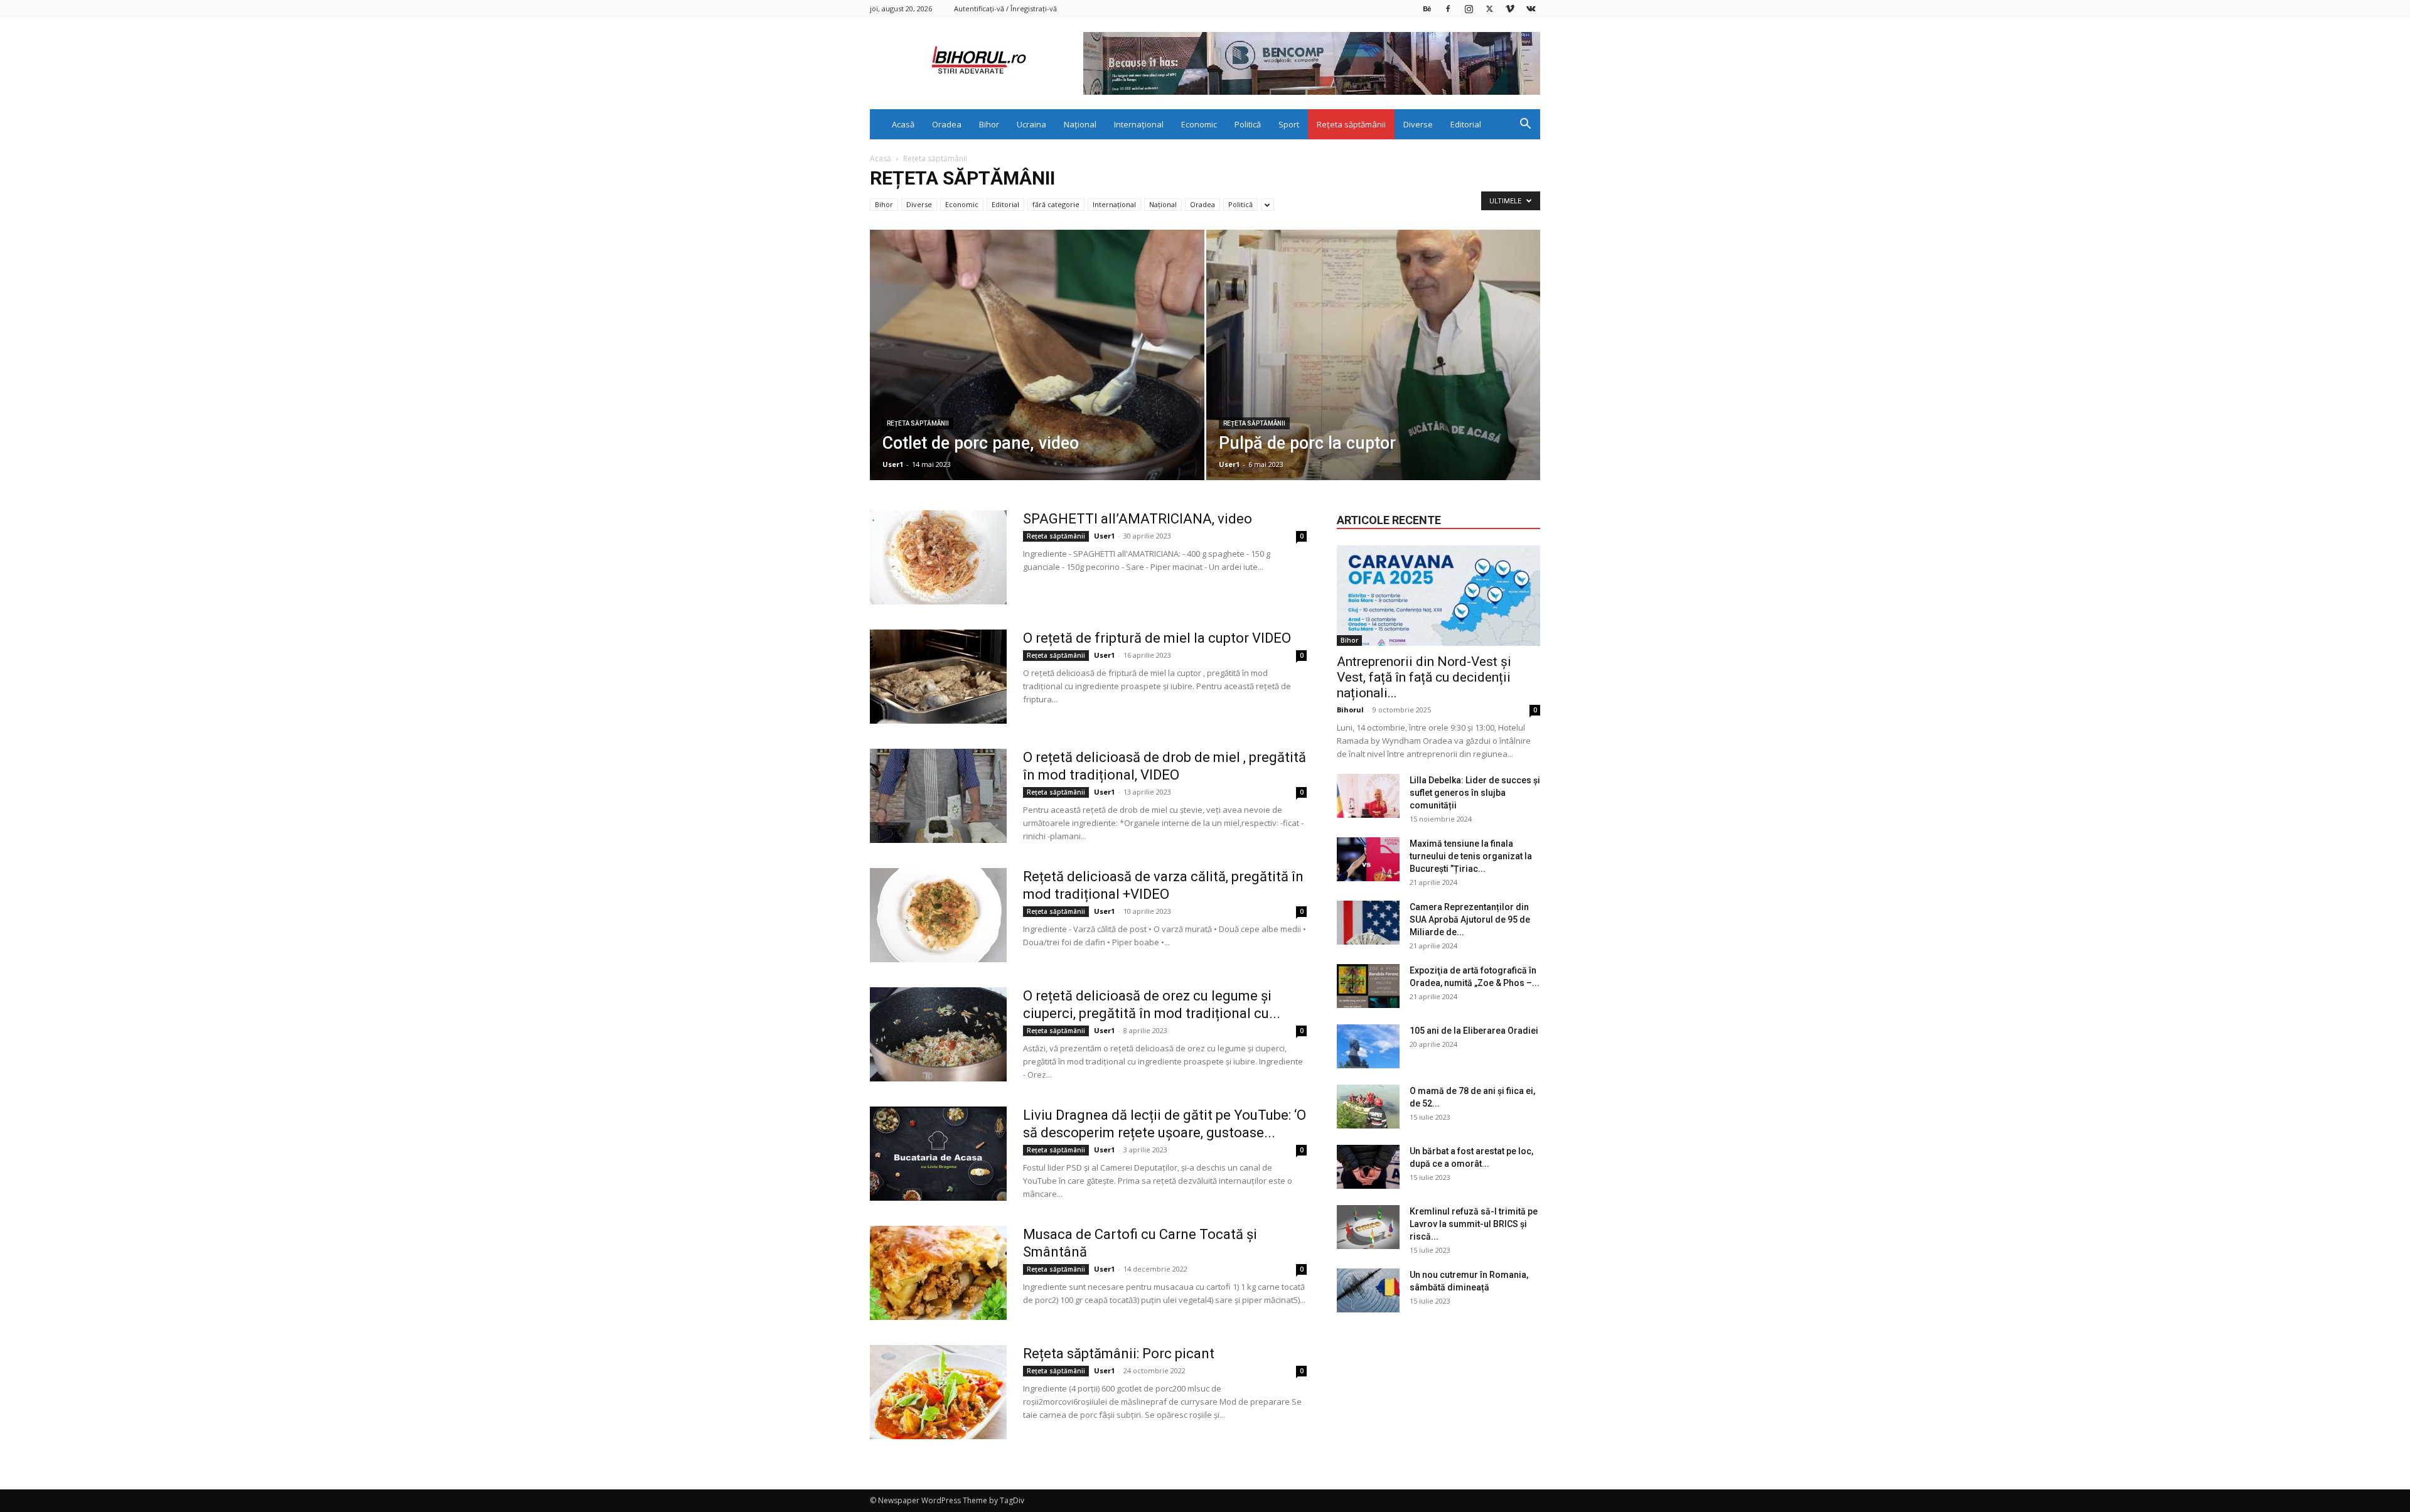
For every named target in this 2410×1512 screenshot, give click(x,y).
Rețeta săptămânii (1351, 124)
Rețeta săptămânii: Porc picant (1119, 1354)
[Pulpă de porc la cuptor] (1374, 375)
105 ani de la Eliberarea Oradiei (1474, 1031)
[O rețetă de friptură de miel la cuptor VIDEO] (938, 677)
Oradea (947, 124)
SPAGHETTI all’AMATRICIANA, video (1138, 519)
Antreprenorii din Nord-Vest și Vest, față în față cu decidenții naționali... (1424, 677)
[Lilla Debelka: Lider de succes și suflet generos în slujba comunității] (1368, 796)
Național (1080, 124)
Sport (1289, 124)
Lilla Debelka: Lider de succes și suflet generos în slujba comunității (1475, 793)
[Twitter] (1489, 8)
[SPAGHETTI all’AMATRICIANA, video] (938, 557)
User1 (893, 464)
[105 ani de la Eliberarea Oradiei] (1368, 1046)
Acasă (903, 124)
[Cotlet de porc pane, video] (1037, 375)
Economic (1199, 124)
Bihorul (1350, 710)
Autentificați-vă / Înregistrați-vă (1005, 8)
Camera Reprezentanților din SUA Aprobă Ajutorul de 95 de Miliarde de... (1470, 920)
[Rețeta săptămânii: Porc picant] (938, 1392)
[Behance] (1427, 8)
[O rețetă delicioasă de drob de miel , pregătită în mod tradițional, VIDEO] (938, 796)
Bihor (989, 124)
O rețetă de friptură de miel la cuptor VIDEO (1157, 638)
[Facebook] (1448, 8)
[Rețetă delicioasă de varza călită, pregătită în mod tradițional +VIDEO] (938, 915)
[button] (1525, 125)
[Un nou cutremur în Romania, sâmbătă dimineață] (1368, 1290)
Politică (1248, 124)
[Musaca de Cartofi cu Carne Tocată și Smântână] (938, 1273)
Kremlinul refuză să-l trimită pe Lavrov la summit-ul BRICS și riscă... (1474, 1224)
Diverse (1418, 124)
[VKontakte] (1531, 8)
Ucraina (1031, 124)
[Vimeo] (1510, 8)
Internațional (1139, 124)
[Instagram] (1469, 8)
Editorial (1466, 124)
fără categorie (1056, 204)
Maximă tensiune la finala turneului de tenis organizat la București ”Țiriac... (1471, 856)
